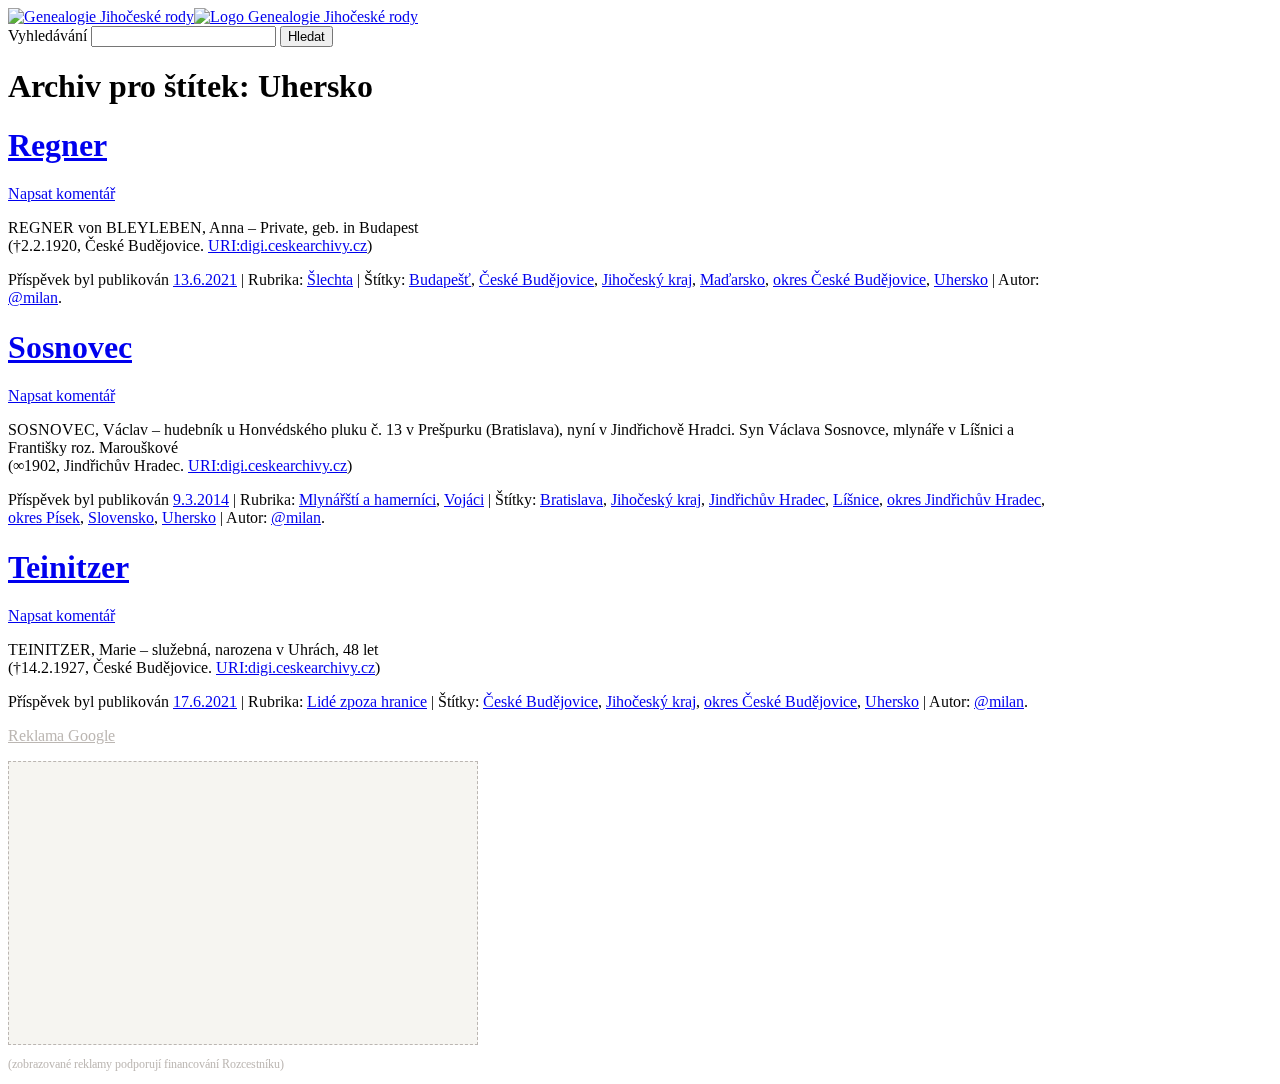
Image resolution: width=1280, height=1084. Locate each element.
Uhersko (961, 279)
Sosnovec (70, 347)
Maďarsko (732, 279)
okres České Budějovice (849, 279)
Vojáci (464, 499)
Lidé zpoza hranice (367, 701)
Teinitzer (68, 567)
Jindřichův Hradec (767, 499)
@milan (33, 297)
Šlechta (330, 279)
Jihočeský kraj (647, 279)
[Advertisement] (1176, 347)
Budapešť (440, 279)
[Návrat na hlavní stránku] (213, 16)
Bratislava (571, 499)
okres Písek (44, 517)
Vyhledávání (47, 35)
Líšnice (856, 499)
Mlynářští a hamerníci (367, 499)
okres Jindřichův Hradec (964, 499)
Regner (57, 145)
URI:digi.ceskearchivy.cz (287, 245)
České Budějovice (536, 279)
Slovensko (121, 517)
